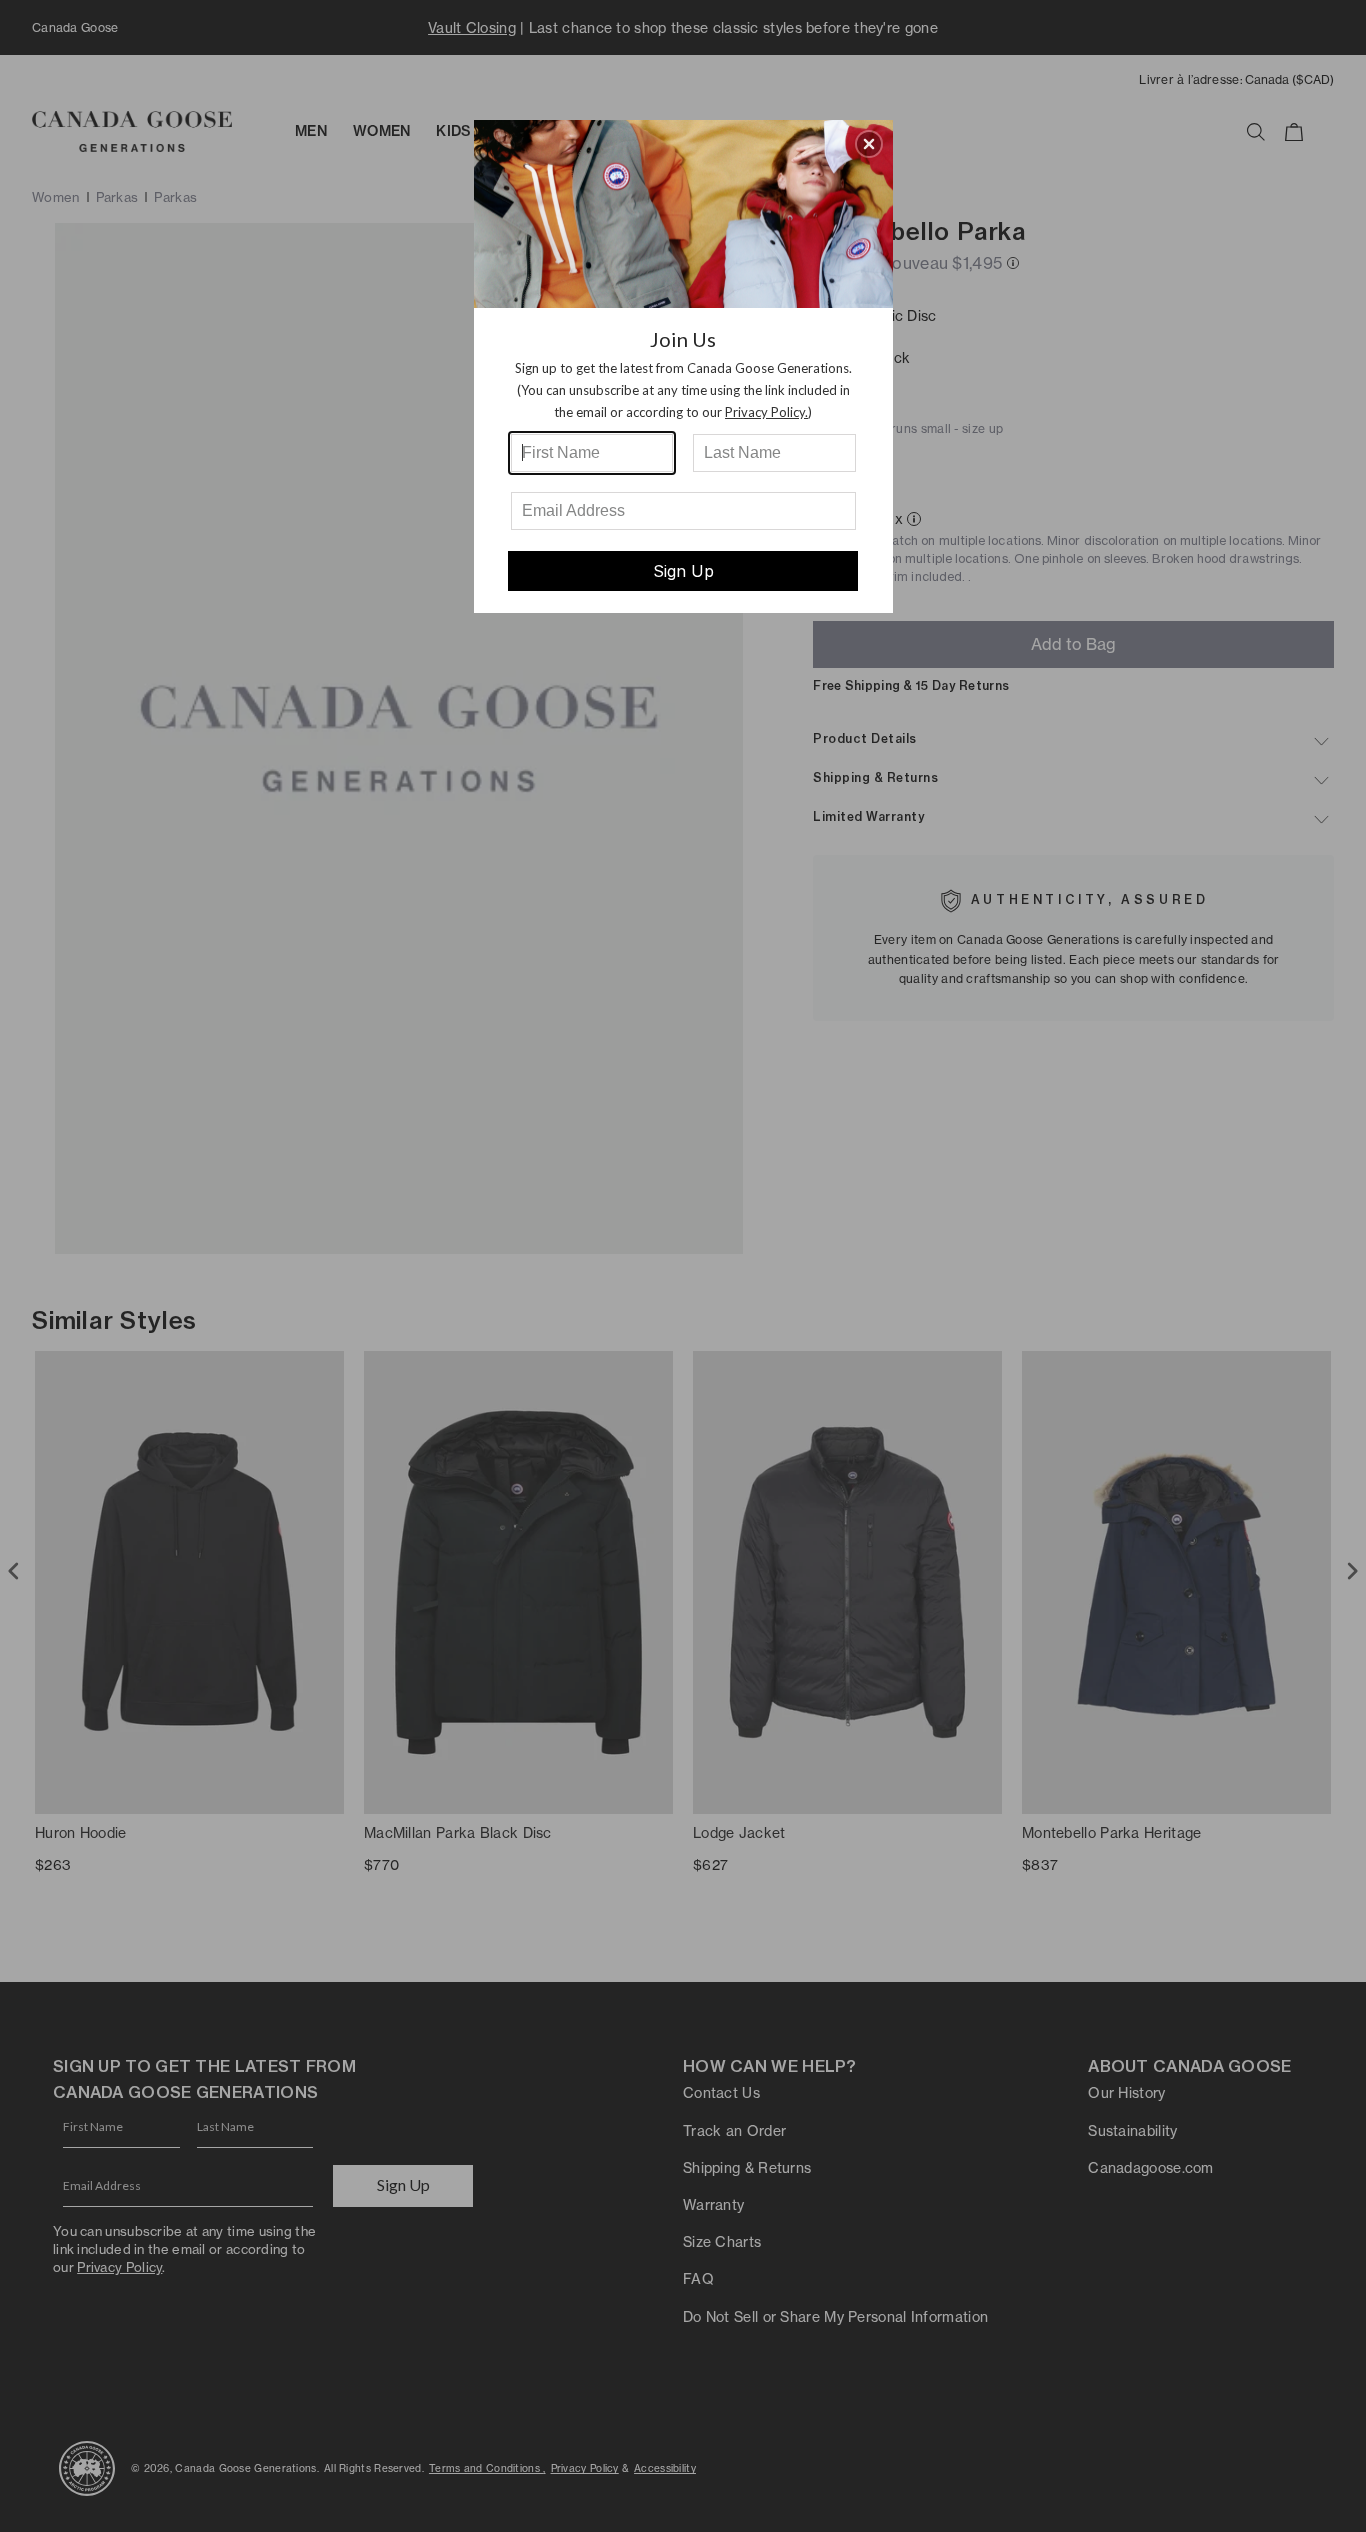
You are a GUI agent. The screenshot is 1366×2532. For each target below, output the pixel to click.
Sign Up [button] (683, 571)
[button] (869, 144)
